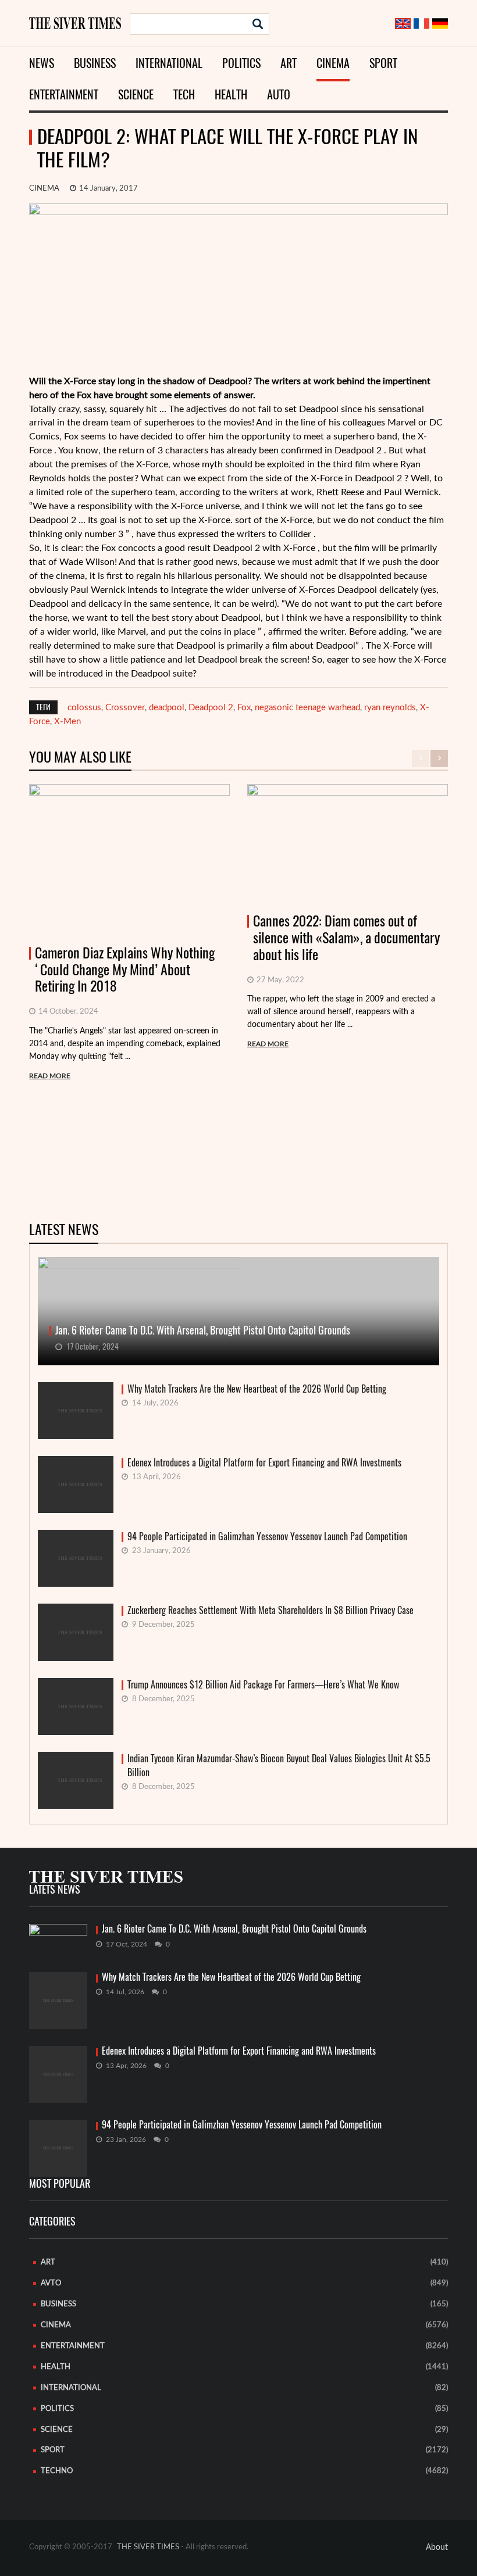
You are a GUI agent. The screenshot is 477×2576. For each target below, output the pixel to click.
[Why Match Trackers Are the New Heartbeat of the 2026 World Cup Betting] (58, 2001)
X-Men (67, 722)
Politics (241, 63)
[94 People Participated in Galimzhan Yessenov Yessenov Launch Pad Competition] (58, 2148)
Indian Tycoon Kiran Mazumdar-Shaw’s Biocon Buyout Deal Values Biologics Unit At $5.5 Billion (279, 1765)
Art (289, 63)
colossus (84, 708)
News (42, 63)
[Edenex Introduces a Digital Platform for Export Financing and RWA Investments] (58, 2074)
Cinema (333, 63)
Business (95, 63)
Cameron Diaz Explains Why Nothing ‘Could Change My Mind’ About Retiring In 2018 (125, 969)
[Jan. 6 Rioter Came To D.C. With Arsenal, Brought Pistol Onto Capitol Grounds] (58, 1940)
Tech (184, 94)
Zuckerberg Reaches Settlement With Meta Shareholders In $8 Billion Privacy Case (270, 1610)
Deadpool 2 (211, 708)
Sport (383, 63)
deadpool (167, 708)
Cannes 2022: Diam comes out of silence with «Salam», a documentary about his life (346, 938)
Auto (279, 94)
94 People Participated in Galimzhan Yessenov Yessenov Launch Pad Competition (267, 1536)
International (169, 63)
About (437, 2548)
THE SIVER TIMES (148, 2547)
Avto (51, 2283)
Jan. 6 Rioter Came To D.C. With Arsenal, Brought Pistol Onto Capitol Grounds (234, 1929)
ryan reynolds (390, 708)
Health (231, 94)
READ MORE (50, 1076)
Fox (244, 708)
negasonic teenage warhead (307, 708)
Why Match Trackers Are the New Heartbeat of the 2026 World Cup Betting (257, 1389)
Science (136, 94)
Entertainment (64, 94)
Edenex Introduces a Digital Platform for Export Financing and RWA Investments (264, 1463)
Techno (57, 2471)
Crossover (125, 708)
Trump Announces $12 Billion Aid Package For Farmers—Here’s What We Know (263, 1685)
